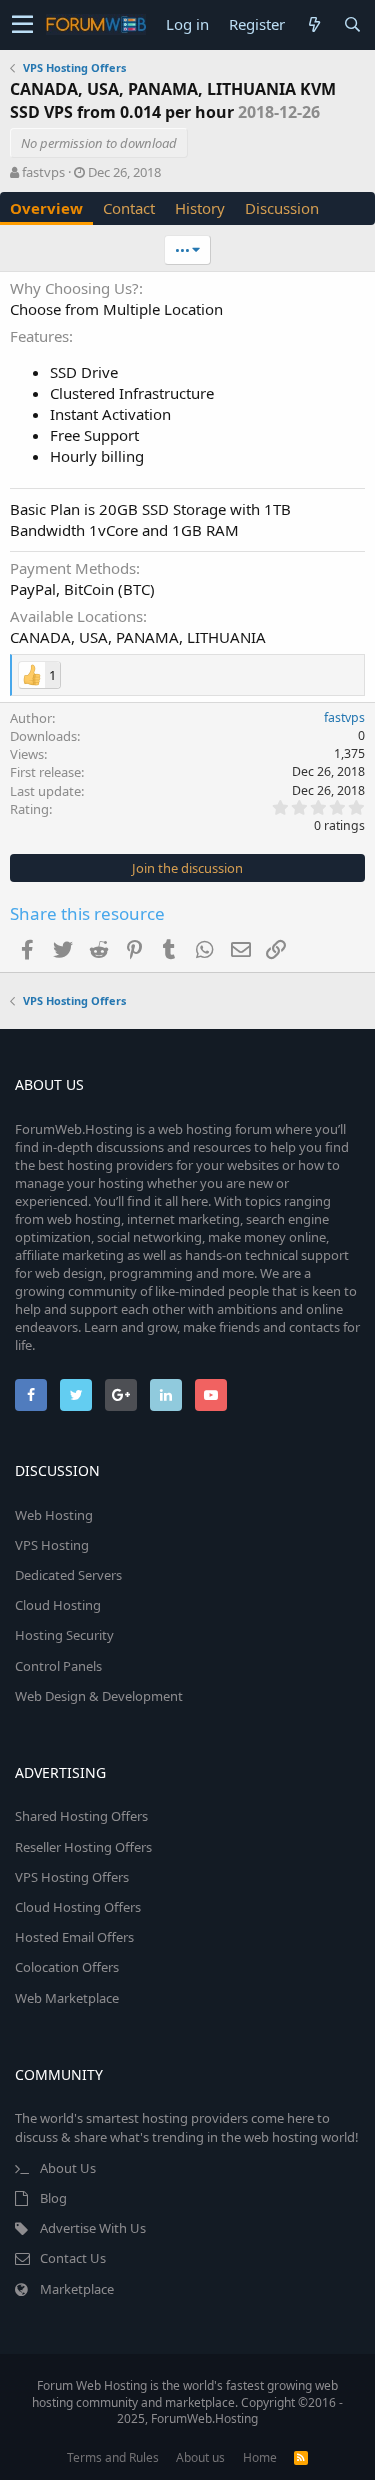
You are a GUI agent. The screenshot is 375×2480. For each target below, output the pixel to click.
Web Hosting (54, 1515)
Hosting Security (64, 1635)
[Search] (352, 24)
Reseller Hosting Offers (83, 1847)
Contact (129, 208)
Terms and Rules (113, 2457)
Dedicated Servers (68, 1575)
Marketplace (77, 2289)
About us (200, 2457)
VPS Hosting (52, 1545)
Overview (46, 208)
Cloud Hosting (58, 1605)
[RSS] (301, 2457)
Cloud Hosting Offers (78, 1907)
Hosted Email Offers (74, 1937)
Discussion (282, 208)
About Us (68, 2168)
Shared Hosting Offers (81, 1816)
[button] (22, 25)
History (200, 208)
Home (260, 2457)
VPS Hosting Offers (72, 1877)
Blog (53, 2198)
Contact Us (73, 2258)
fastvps (43, 172)
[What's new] (314, 24)
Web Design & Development (99, 1696)
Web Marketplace (67, 1998)
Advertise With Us (93, 2228)
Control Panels (58, 1666)
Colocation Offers (67, 1967)
